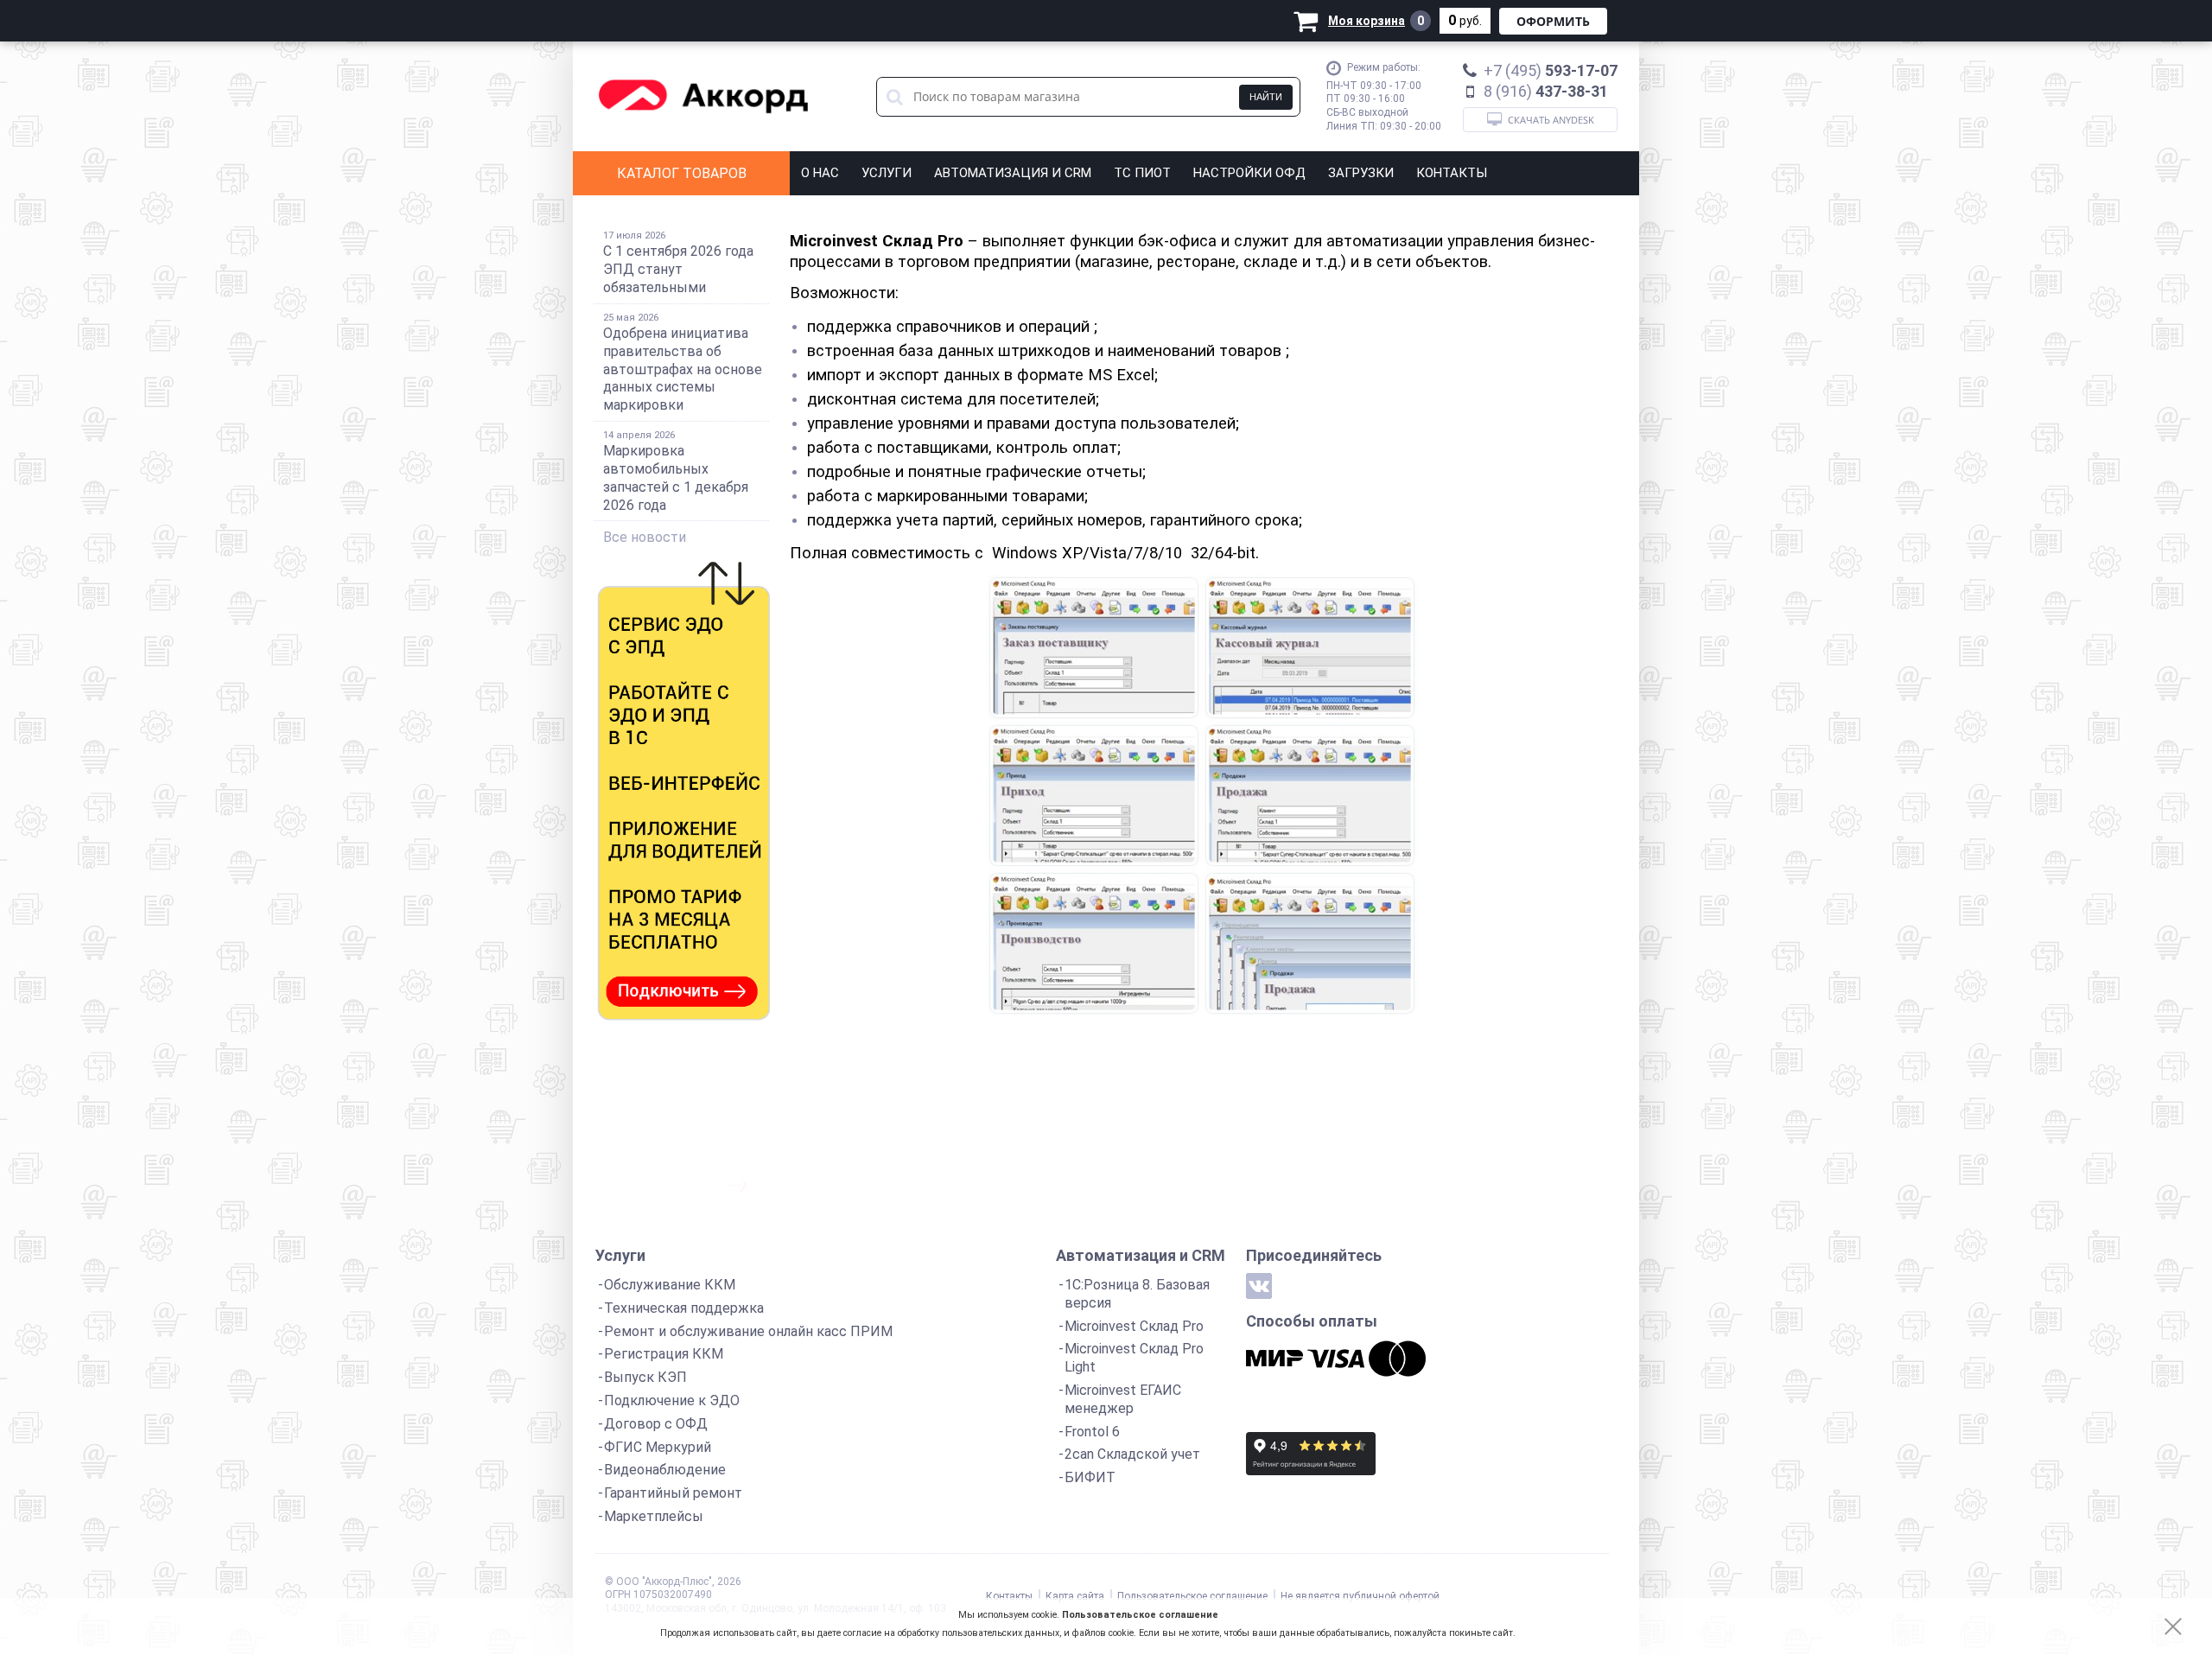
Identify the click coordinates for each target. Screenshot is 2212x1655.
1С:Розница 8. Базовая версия (1137, 1294)
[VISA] (1336, 1359)
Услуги (887, 173)
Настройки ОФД (1249, 173)
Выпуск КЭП (645, 1377)
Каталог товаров (682, 173)
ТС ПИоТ (1142, 173)
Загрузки (1361, 173)
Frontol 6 (1092, 1432)
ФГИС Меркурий (658, 1447)
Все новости (645, 537)
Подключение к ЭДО (672, 1400)
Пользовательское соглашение (1140, 1615)
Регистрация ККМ (664, 1354)
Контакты (1452, 173)
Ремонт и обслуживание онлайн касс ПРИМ (748, 1331)
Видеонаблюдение (665, 1470)
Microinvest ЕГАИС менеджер (1123, 1399)
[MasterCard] (1397, 1359)
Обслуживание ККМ (670, 1285)
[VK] (1259, 1286)
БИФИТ (1090, 1477)
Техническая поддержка (684, 1308)
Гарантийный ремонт (673, 1493)
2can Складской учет (1132, 1454)
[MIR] (1274, 1359)
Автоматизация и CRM (1013, 173)
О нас (820, 173)
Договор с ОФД (656, 1424)
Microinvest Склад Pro (1134, 1326)
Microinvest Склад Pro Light (1134, 1358)
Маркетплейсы (654, 1516)
